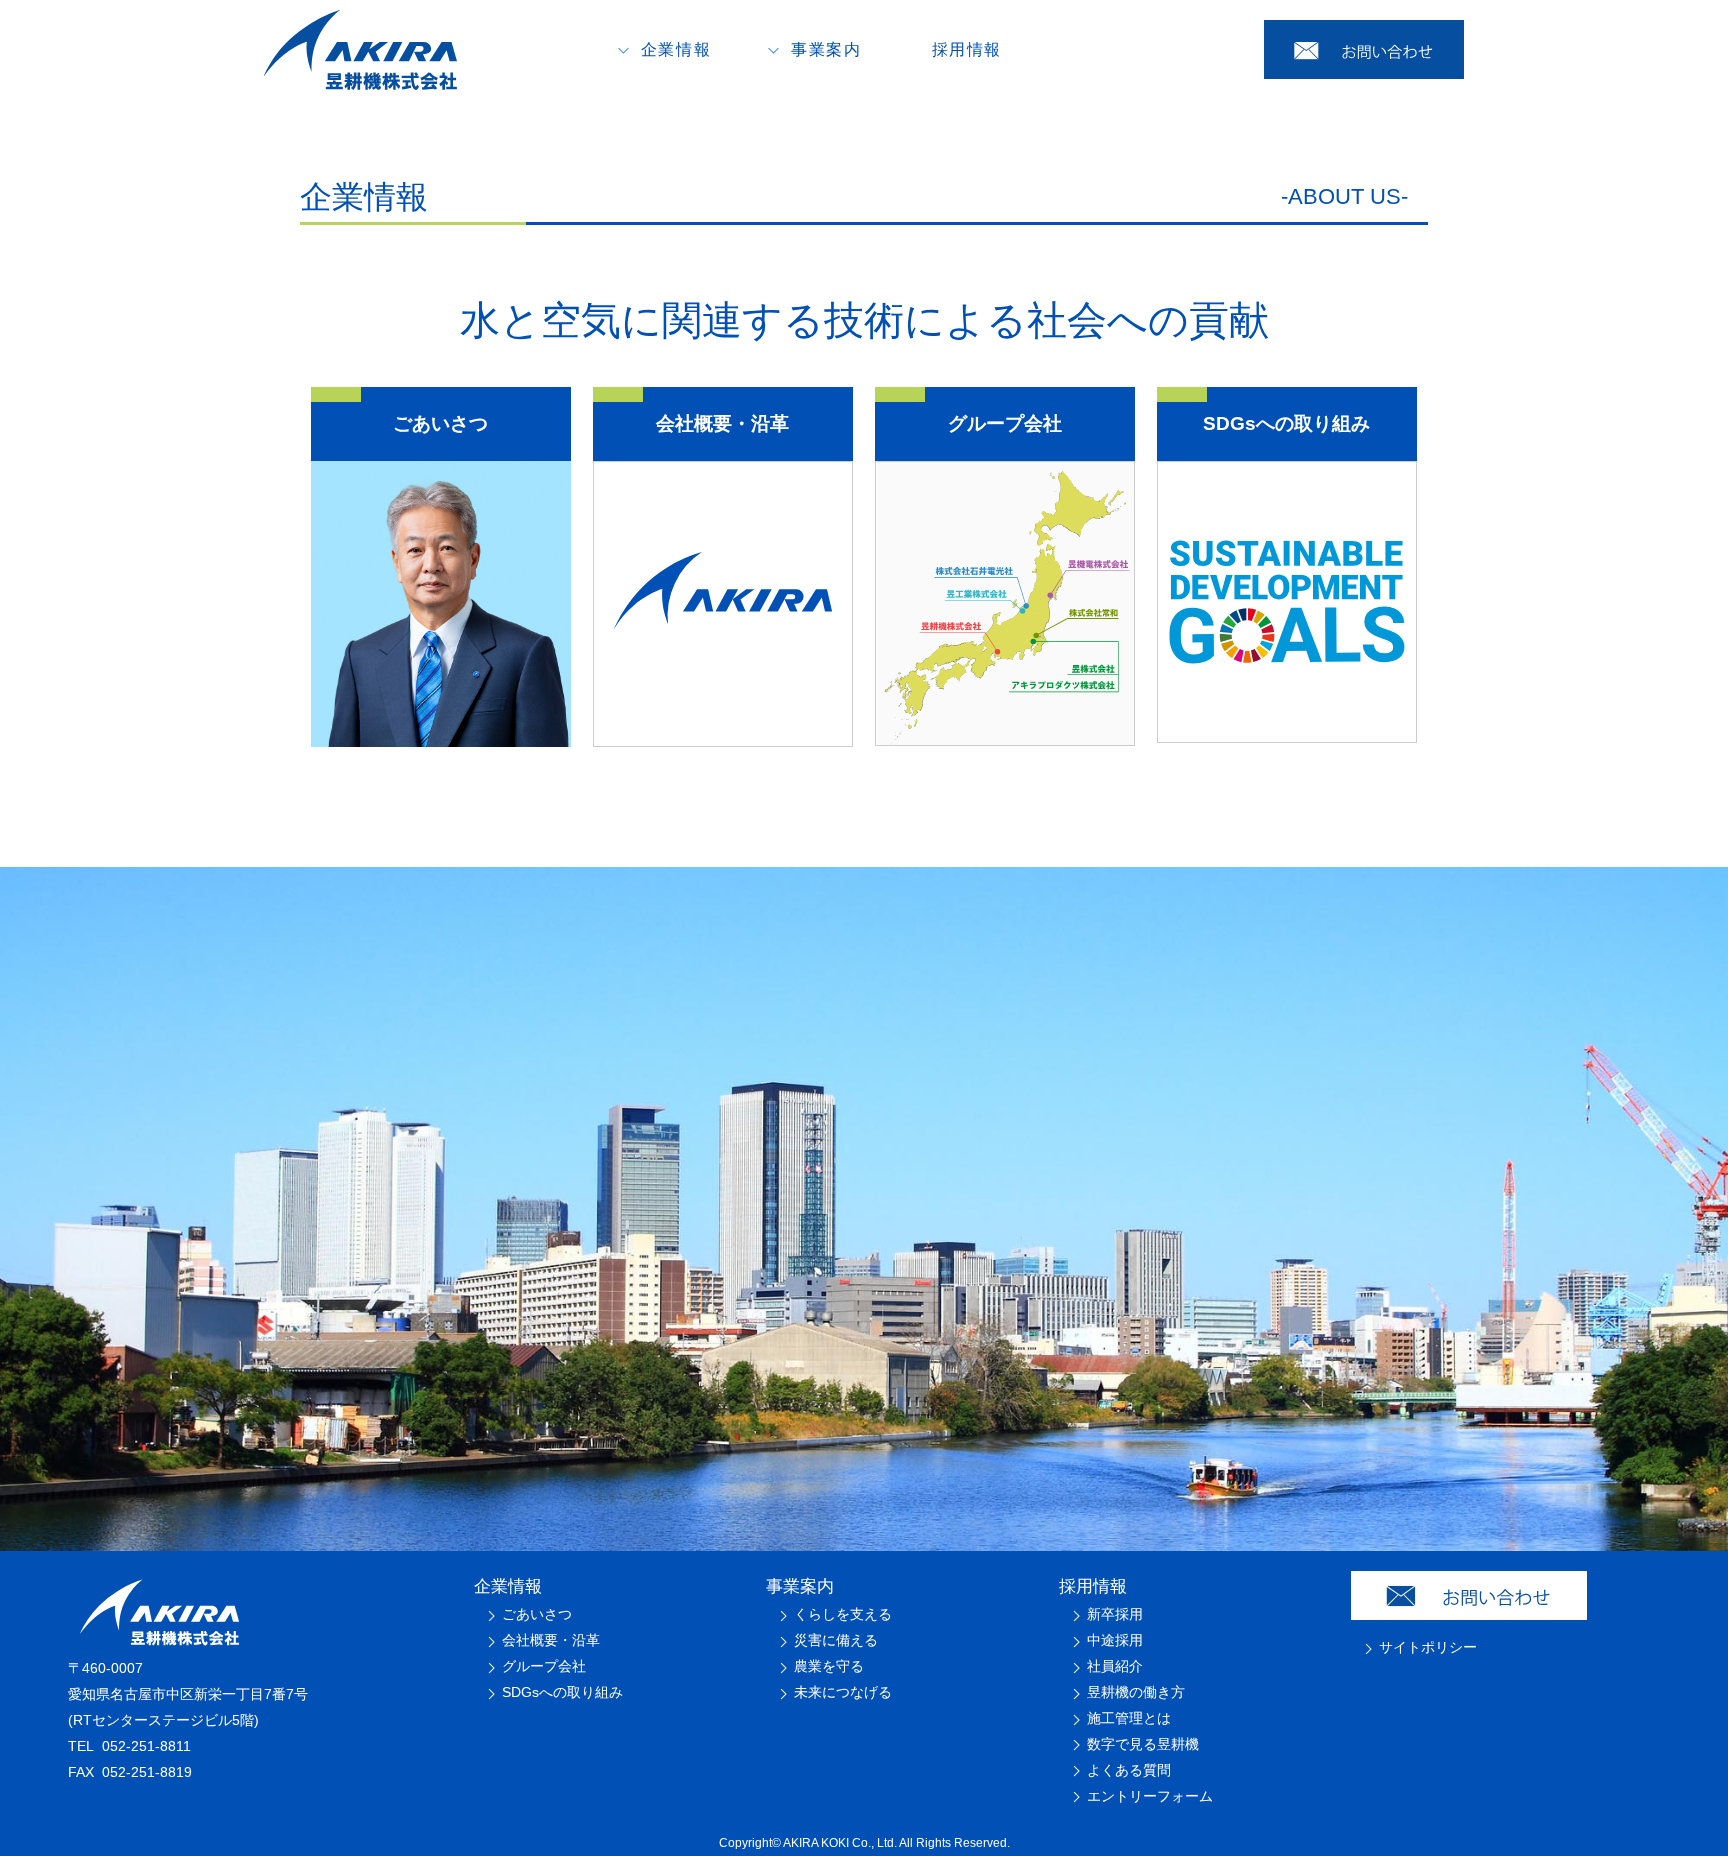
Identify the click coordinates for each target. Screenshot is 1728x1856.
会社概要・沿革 (551, 1640)
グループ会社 (544, 1666)
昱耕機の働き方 (1136, 1692)
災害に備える (836, 1640)
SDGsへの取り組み (562, 1692)
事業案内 (800, 1586)
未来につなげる (843, 1692)
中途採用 (1115, 1640)
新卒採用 (1115, 1614)
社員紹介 (1115, 1666)
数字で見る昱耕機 (1143, 1744)
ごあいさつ (537, 1614)
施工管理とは (1129, 1718)
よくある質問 (1129, 1770)
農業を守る (829, 1666)
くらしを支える (843, 1614)
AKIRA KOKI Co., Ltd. (840, 1843)
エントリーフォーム (1150, 1796)
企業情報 (508, 1586)
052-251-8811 (146, 1746)
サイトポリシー (1428, 1647)
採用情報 (967, 49)
